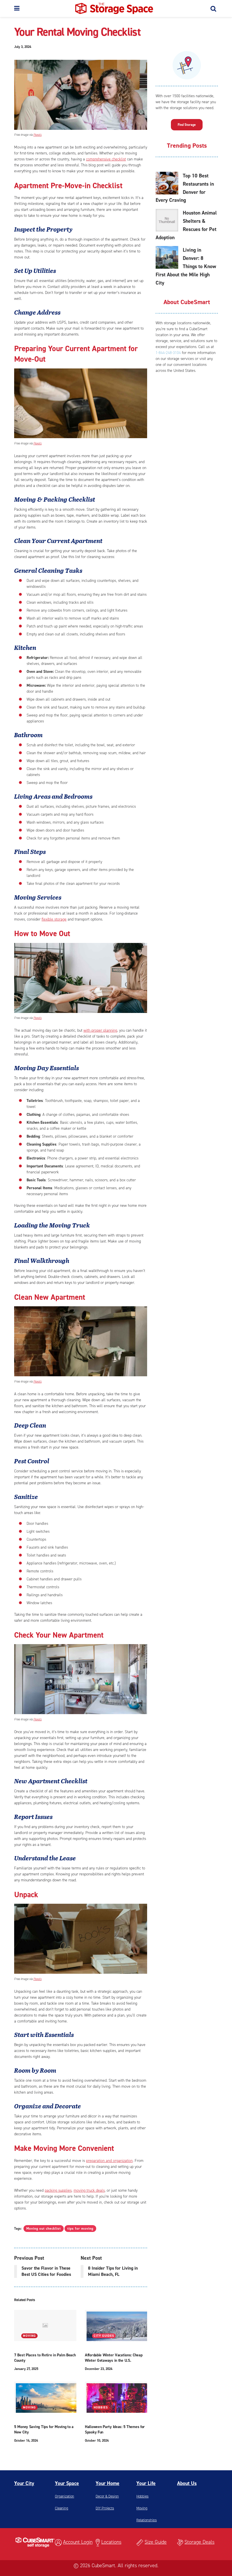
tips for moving (80, 2229)
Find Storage (187, 125)
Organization (65, 2496)
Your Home (108, 2483)
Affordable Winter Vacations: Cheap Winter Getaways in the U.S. (114, 2358)
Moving (29, 2336)
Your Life (146, 2483)
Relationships (147, 2520)
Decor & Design (107, 2496)
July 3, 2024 (23, 47)
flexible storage (54, 919)
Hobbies (101, 2408)
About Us (187, 2483)
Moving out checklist (44, 2229)
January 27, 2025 (26, 2369)
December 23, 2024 (99, 2369)
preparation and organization (109, 2161)
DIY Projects (105, 2508)
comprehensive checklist (106, 159)
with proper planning (100, 1030)
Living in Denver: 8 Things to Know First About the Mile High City (186, 266)
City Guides (104, 2336)
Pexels (37, 135)
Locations (111, 2542)
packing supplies (58, 2190)
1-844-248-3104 (168, 353)
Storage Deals (199, 2542)
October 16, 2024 (26, 2441)
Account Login (78, 2542)
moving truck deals (89, 2190)
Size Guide (156, 2542)
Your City (24, 2483)
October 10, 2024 (97, 2441)
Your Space (67, 2483)
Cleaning (62, 2508)
